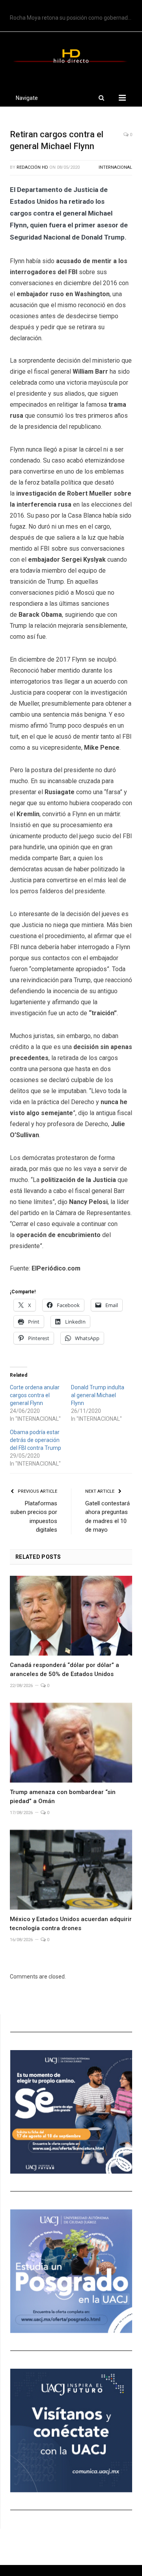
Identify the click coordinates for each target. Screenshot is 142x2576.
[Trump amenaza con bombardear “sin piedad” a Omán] (71, 1743)
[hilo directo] (71, 55)
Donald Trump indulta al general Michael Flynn (98, 1395)
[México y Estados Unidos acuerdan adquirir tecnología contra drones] (71, 1870)
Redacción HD (32, 167)
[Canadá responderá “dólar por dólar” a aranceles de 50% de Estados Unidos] (71, 1616)
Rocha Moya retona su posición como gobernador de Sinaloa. (73, 18)
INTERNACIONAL (115, 167)
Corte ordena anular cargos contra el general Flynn (35, 1395)
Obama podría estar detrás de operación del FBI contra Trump (35, 1440)
